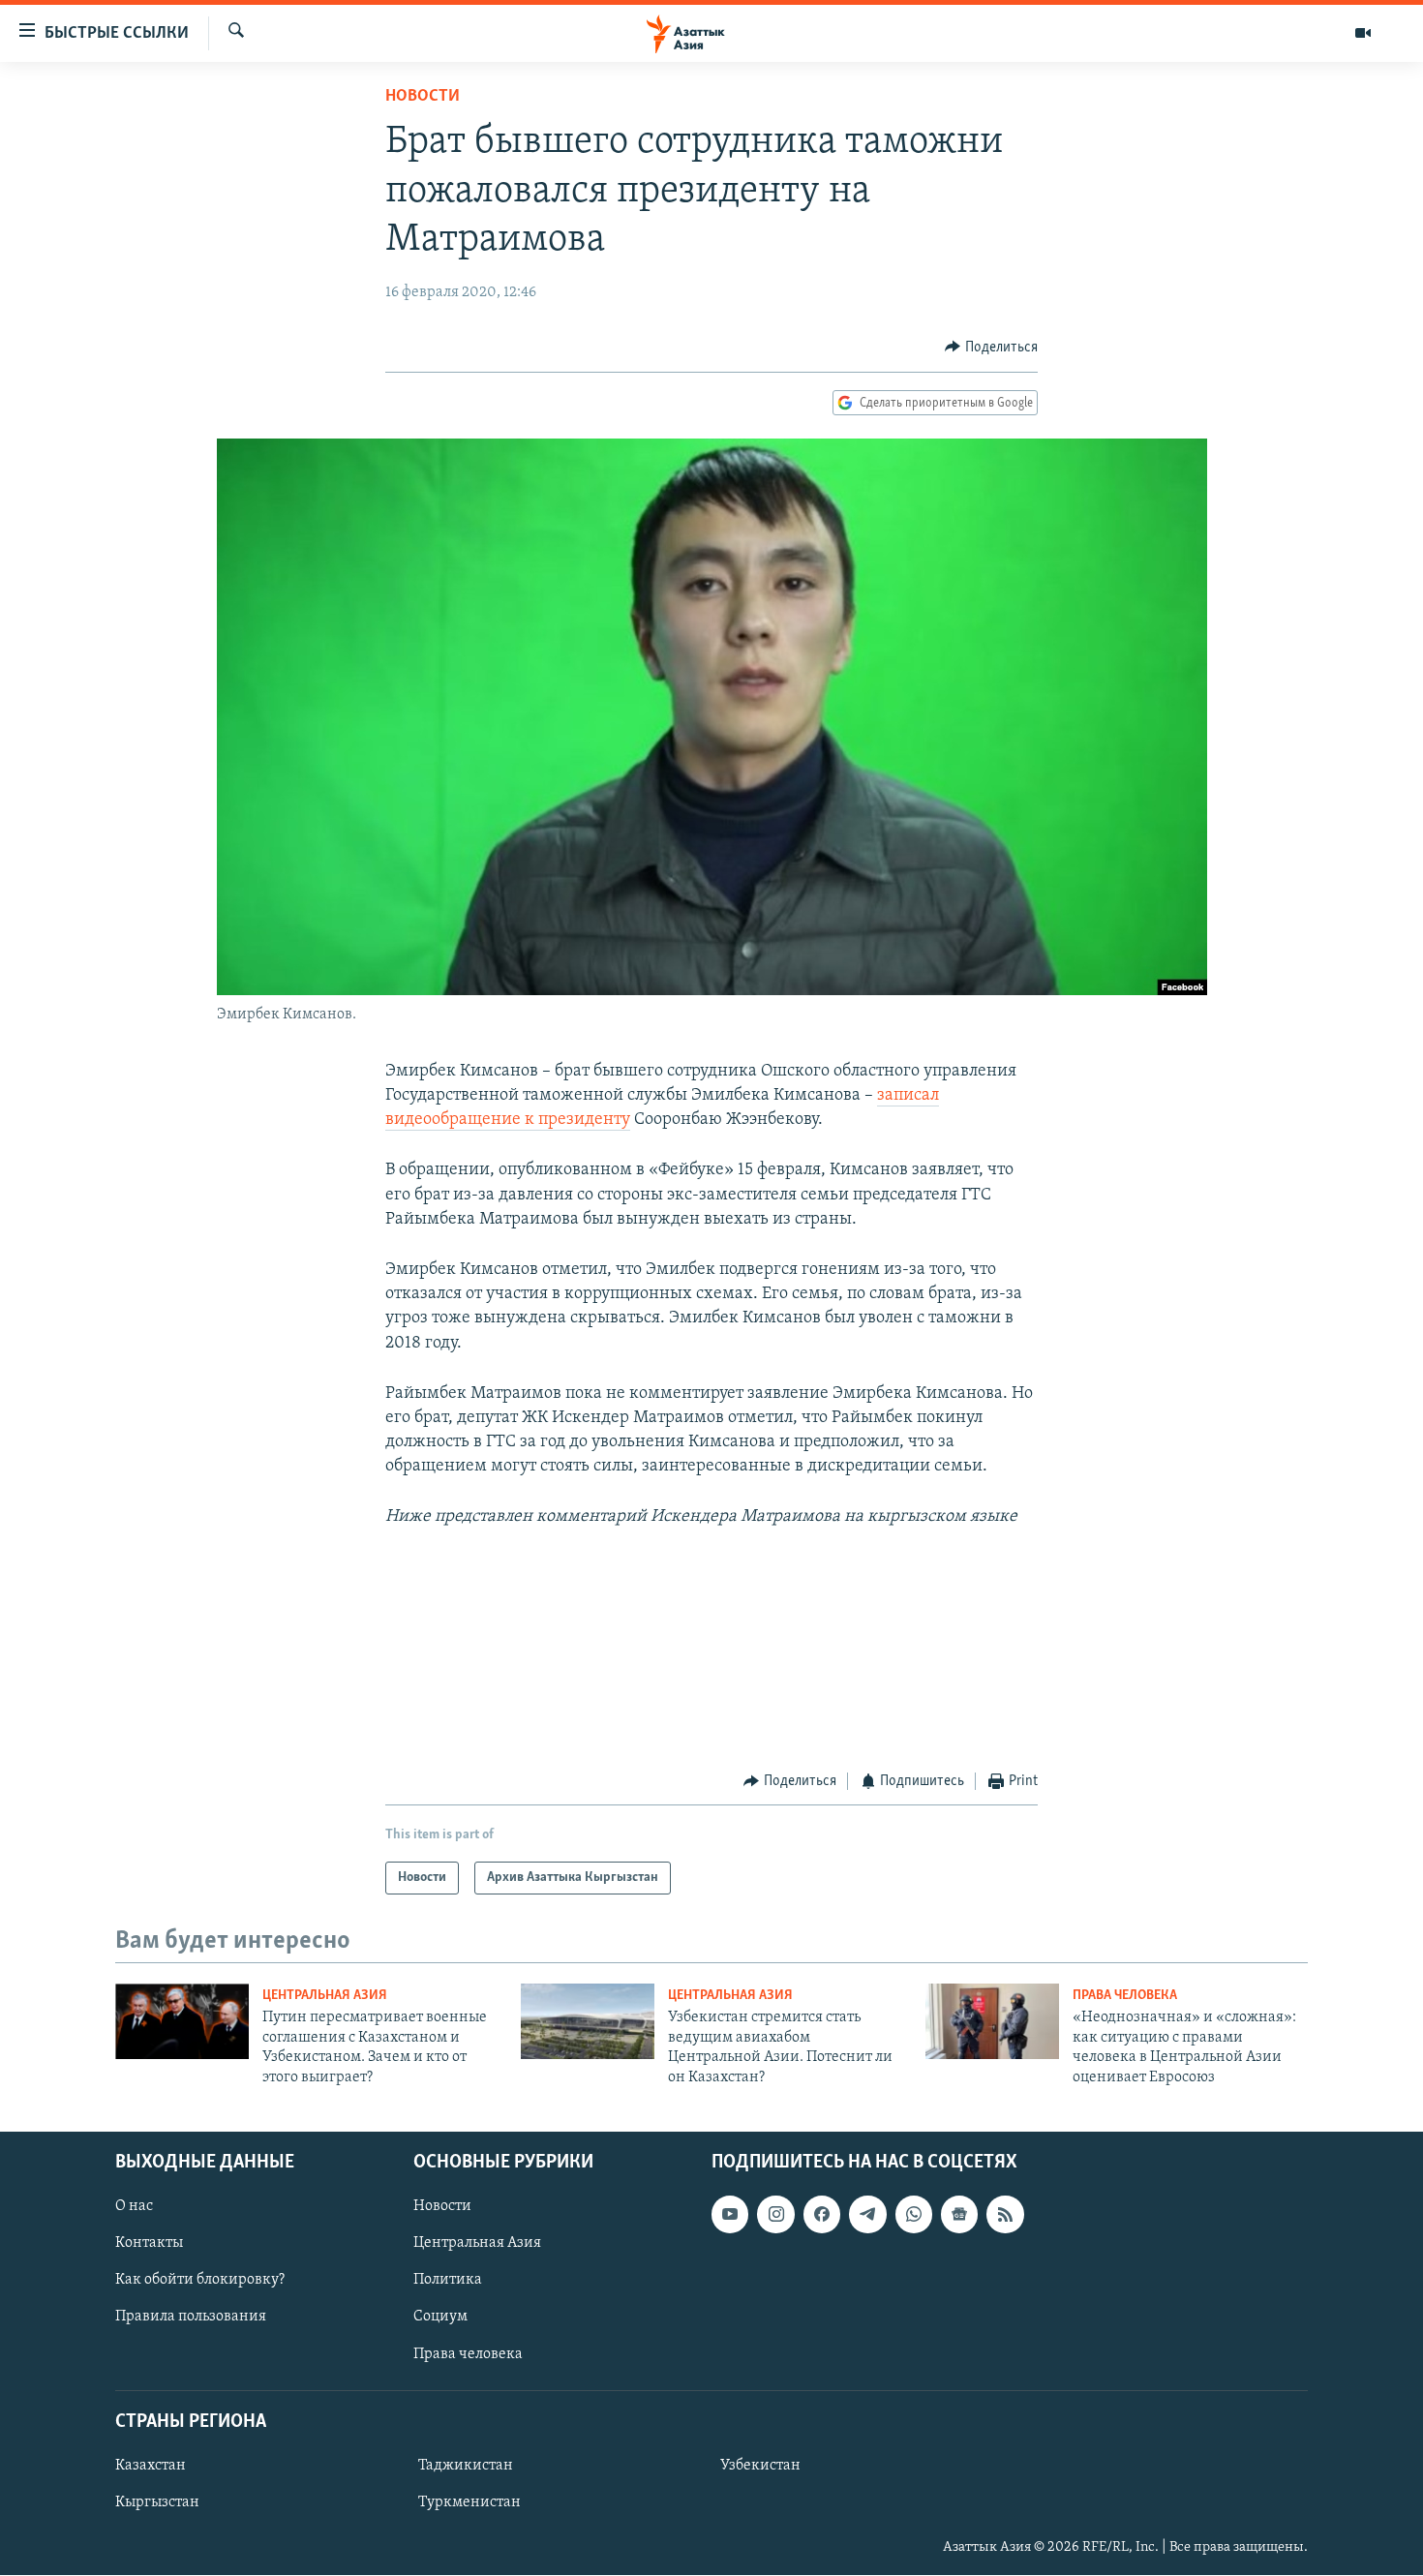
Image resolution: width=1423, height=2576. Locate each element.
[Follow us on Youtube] (730, 2214)
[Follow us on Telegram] (867, 2214)
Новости (423, 97)
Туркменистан (469, 2502)
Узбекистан (760, 2466)
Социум (440, 2318)
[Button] (991, 348)
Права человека (1125, 1996)
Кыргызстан (157, 2502)
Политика (448, 2280)
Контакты (149, 2243)
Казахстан (151, 2466)
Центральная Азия (325, 1996)
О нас (134, 2206)
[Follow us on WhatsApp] (914, 2214)
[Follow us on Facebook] (822, 2214)
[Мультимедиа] (1363, 33)
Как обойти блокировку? (200, 2280)
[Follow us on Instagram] (775, 2214)
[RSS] (1005, 2214)
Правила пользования (191, 2318)
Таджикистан (466, 2466)
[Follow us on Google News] (959, 2214)
